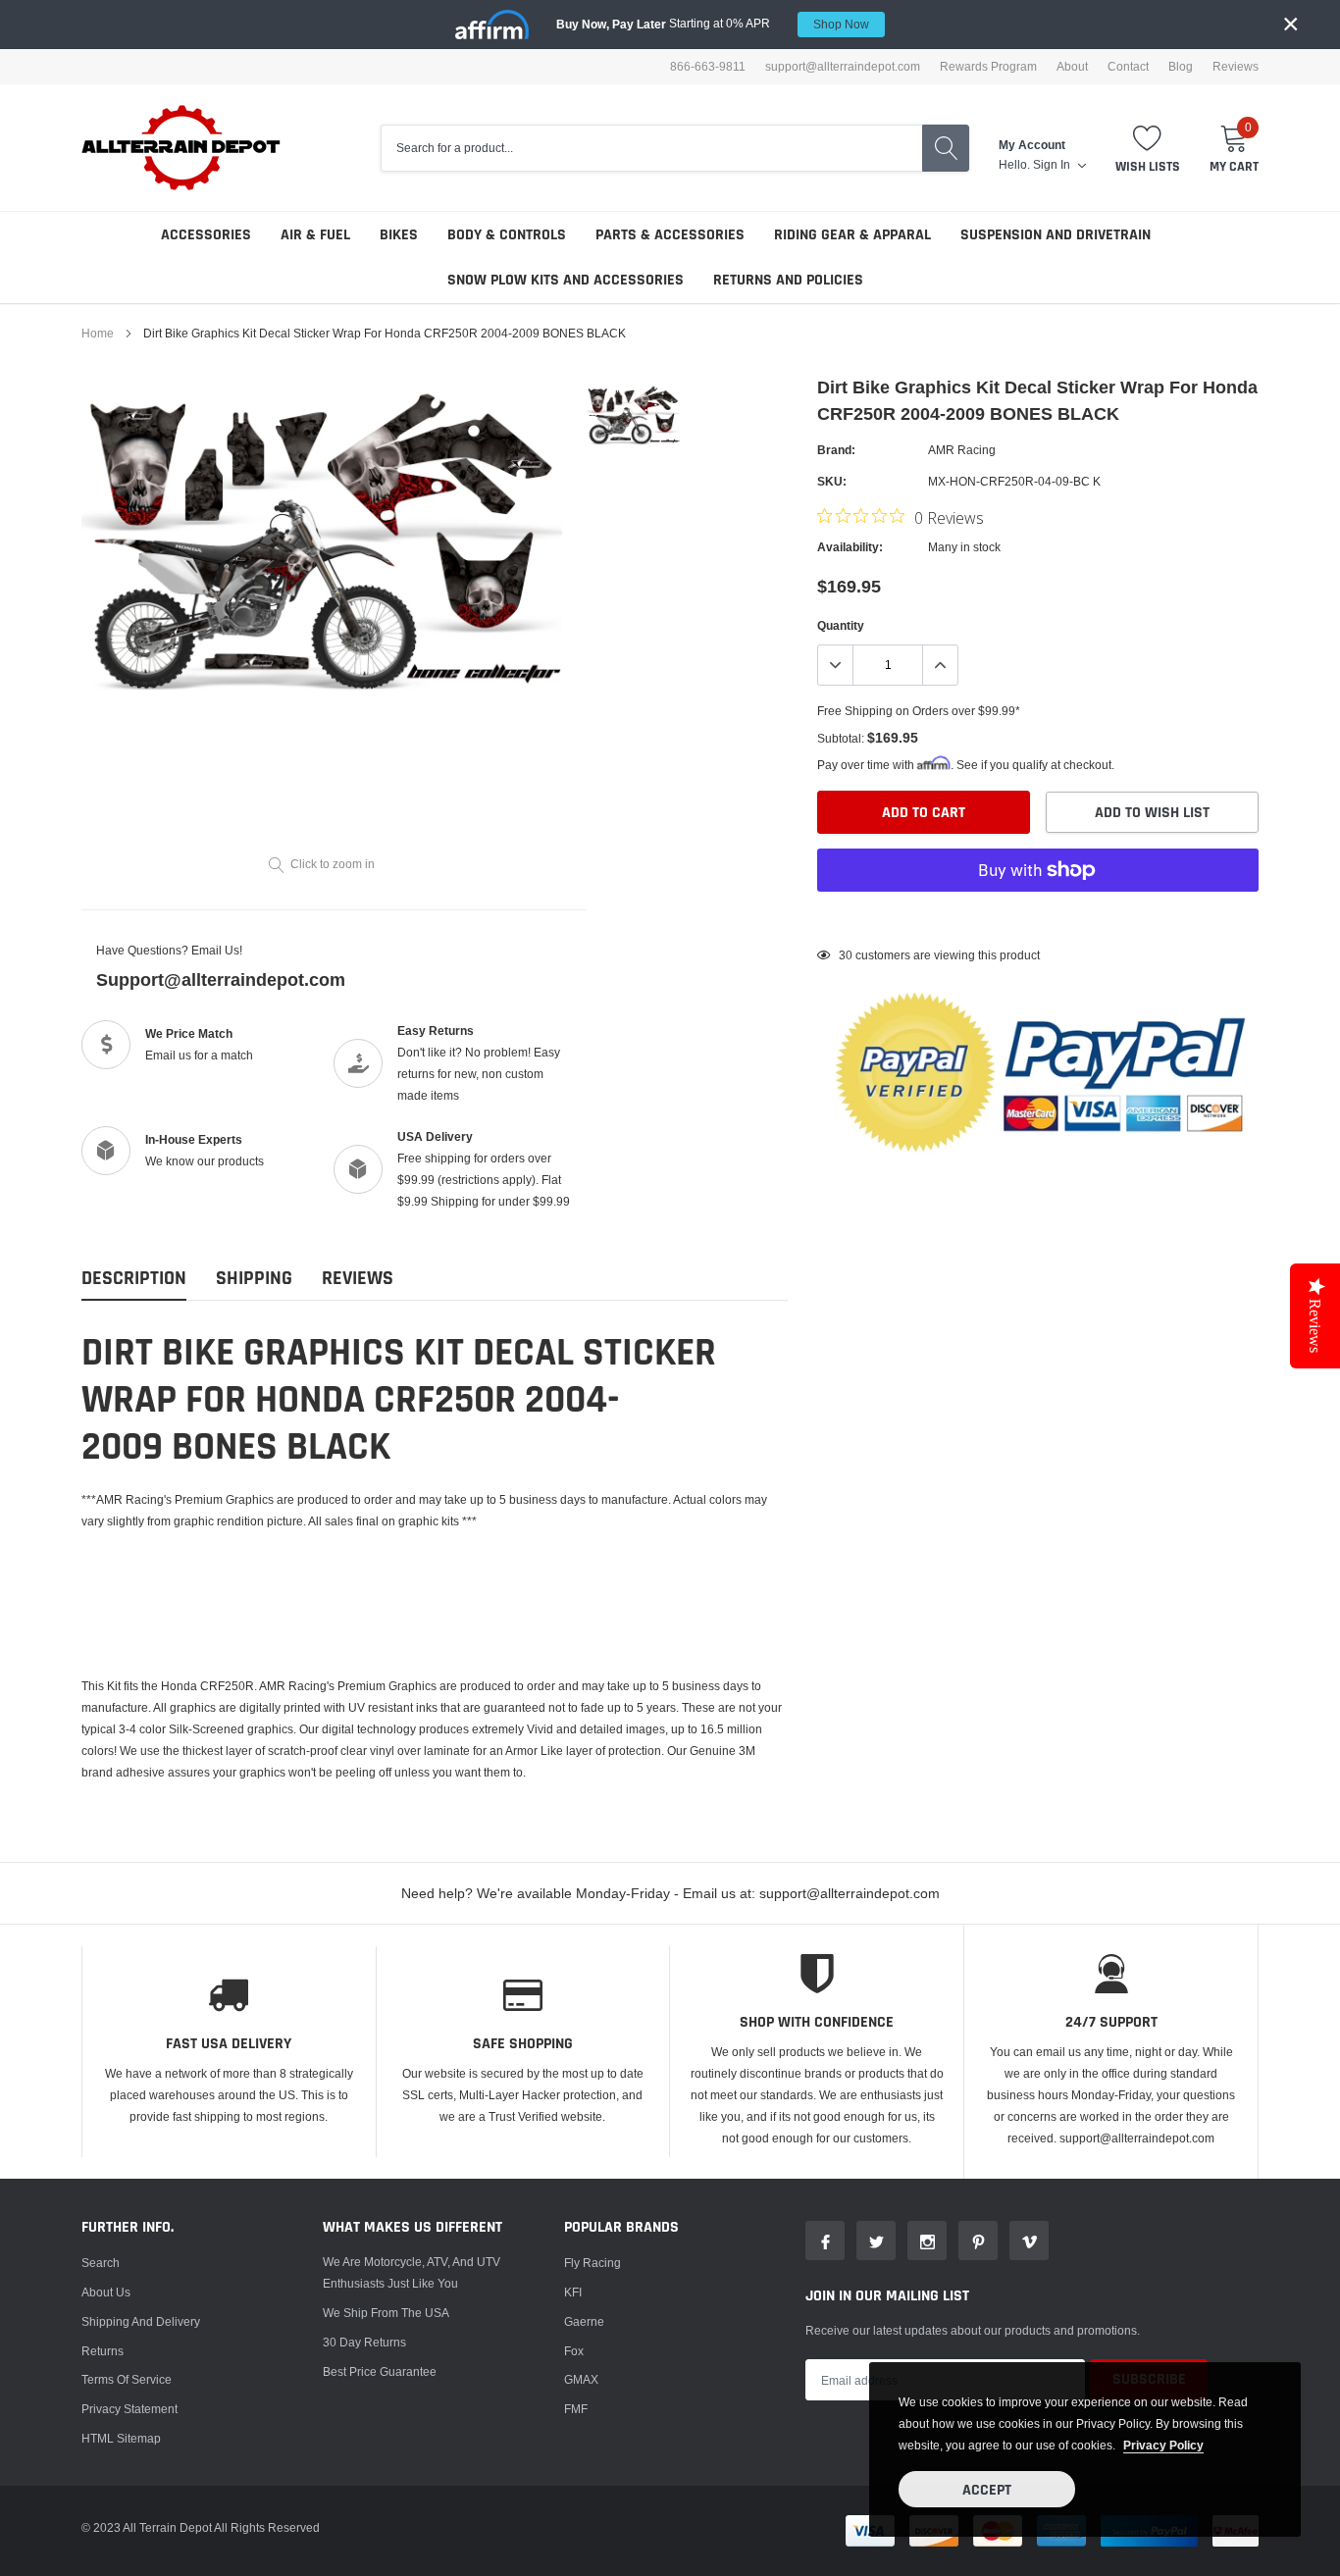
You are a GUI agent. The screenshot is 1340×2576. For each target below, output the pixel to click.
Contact (1128, 67)
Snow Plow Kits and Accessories (566, 280)
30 (846, 955)
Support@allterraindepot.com (221, 979)
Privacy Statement (129, 2409)
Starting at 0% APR (713, 24)
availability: (850, 547)
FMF (576, 2409)
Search (101, 2263)
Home (98, 333)
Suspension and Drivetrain (1056, 235)
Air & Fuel (315, 235)
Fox (574, 2351)
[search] (946, 148)
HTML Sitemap (121, 2438)
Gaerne (584, 2321)
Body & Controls (507, 235)
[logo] (182, 148)
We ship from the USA (386, 2313)
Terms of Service (127, 2379)
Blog (1181, 67)
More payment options (1038, 918)
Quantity (841, 625)
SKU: (832, 481)
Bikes (399, 235)
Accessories (206, 235)
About (1072, 67)
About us (106, 2292)
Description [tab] (134, 1279)
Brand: (836, 450)
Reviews (1236, 67)
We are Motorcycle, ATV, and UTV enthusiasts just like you (412, 2272)
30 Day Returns (364, 2342)
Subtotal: (841, 738)
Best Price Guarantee (380, 2371)
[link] (633, 414)
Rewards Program (988, 67)
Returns (103, 2351)
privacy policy (1163, 2445)
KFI (573, 2292)
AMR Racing (962, 450)
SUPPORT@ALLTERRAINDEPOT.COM (843, 67)
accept (987, 2490)
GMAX (581, 2379)
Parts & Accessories (670, 235)
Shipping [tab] (254, 1279)
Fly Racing (593, 2263)
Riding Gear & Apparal (852, 235)
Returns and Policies (788, 280)
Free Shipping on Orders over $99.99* (919, 711)
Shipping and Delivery (141, 2321)
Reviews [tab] (358, 1279)
